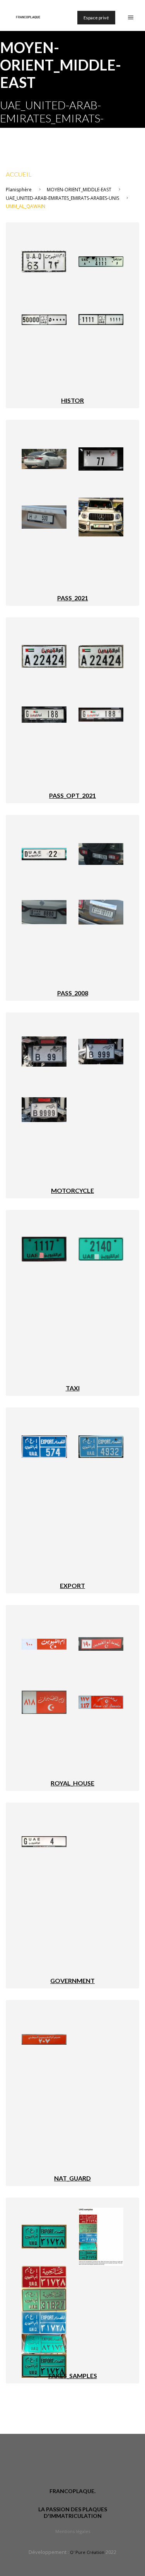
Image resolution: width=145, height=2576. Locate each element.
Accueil (19, 174)
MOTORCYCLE (72, 1190)
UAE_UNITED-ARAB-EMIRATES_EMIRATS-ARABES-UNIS (62, 198)
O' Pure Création (87, 2552)
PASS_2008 (73, 993)
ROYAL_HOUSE (72, 1783)
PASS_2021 (73, 598)
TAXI (73, 1388)
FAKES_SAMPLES (73, 2376)
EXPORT (72, 1585)
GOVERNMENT (72, 1981)
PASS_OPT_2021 (72, 795)
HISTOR (72, 400)
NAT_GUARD (72, 2178)
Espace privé (96, 18)
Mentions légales (73, 2531)
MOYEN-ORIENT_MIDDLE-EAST (79, 190)
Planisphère (19, 190)
